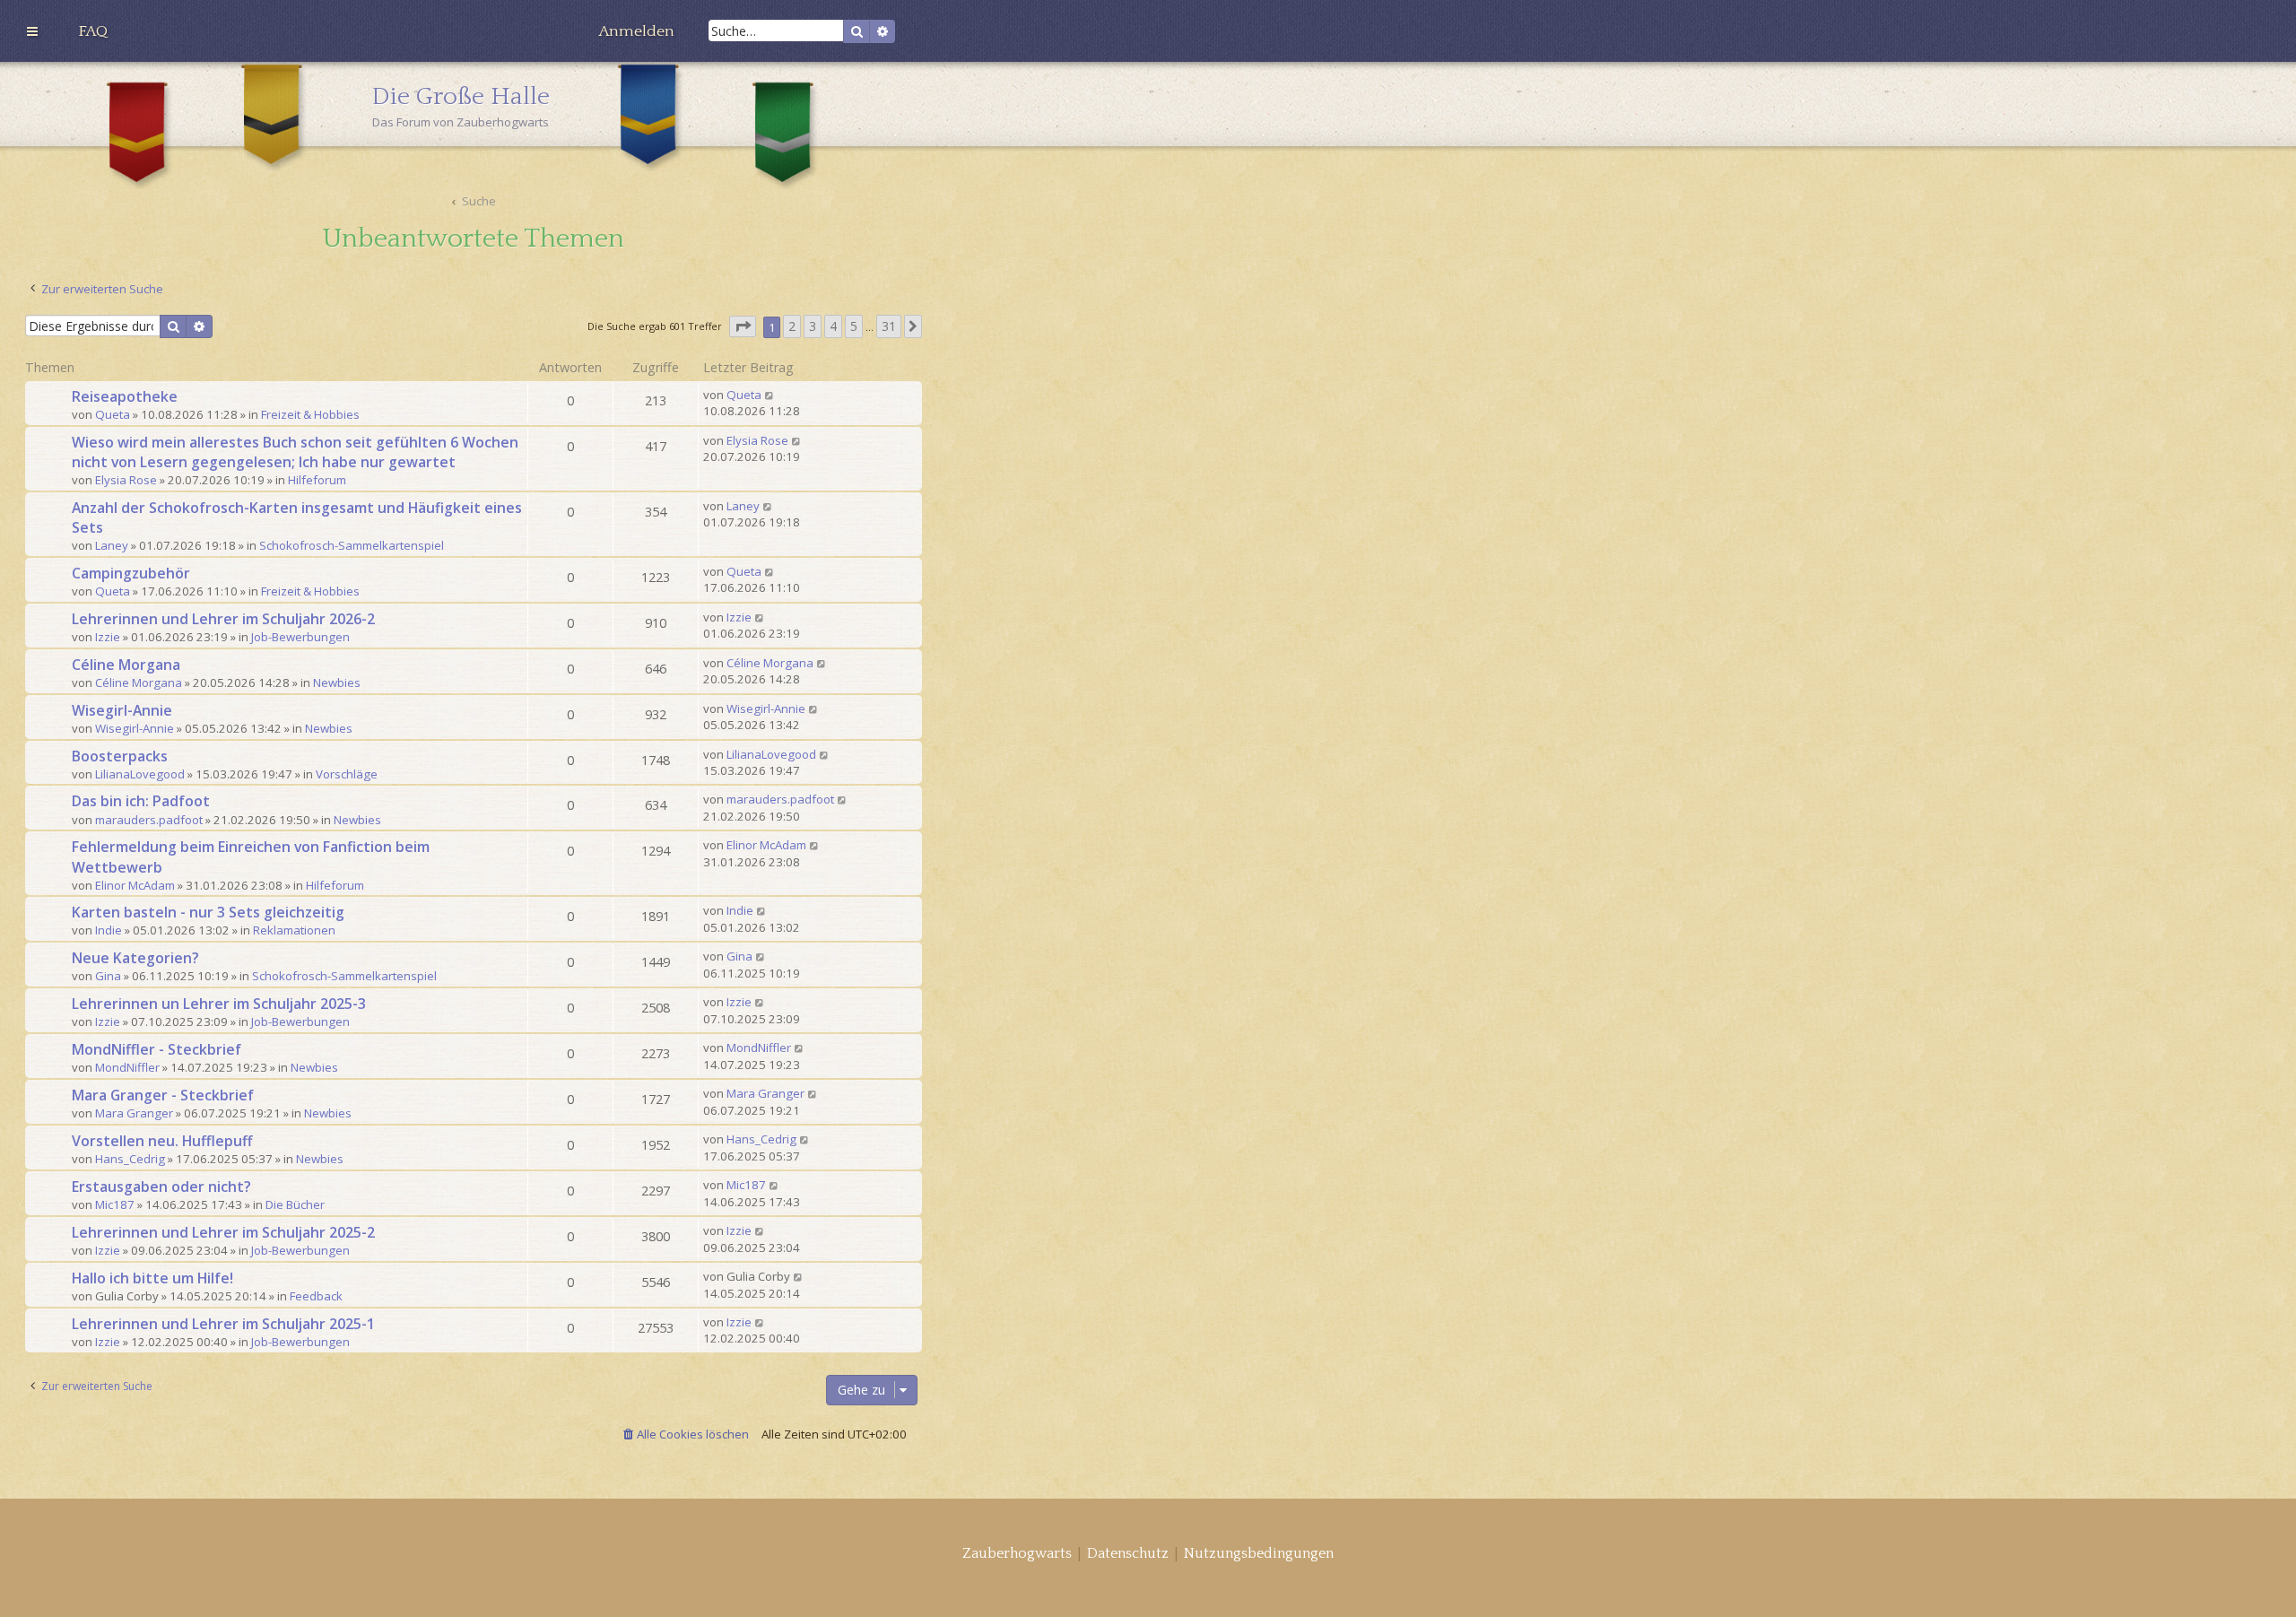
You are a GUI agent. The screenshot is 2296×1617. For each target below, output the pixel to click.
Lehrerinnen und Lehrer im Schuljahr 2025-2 (223, 1232)
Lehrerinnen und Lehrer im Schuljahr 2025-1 (223, 1324)
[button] (743, 327)
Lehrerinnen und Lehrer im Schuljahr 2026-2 (223, 619)
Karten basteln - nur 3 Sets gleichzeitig (208, 912)
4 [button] (833, 326)
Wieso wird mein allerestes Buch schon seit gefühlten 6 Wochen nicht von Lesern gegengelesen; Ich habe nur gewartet (295, 452)
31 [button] (889, 326)
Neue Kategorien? (135, 958)
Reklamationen (294, 930)
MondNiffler (127, 1067)
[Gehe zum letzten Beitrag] (770, 395)
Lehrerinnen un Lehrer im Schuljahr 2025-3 (219, 1004)
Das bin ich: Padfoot (141, 801)
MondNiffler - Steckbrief (157, 1049)
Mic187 (115, 1204)
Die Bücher (295, 1204)
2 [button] (792, 326)
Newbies (337, 682)
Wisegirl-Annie (122, 710)
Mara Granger (134, 1113)
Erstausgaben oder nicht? (161, 1187)
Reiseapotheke (125, 396)
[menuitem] (93, 31)
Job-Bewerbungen (300, 637)
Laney (112, 545)
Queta (113, 414)
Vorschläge (347, 774)
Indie (109, 930)
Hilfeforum (317, 480)
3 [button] (813, 326)
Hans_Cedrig (130, 1159)
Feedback (316, 1296)
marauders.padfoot (149, 820)
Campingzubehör (131, 573)
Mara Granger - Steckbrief (163, 1095)
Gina (108, 976)
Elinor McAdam (135, 885)
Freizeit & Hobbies (310, 414)
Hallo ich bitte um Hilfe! (152, 1278)
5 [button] (854, 326)
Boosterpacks (120, 756)
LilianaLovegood (140, 774)
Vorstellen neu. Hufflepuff (162, 1141)
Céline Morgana (126, 665)
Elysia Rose (126, 480)
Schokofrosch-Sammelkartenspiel (352, 545)
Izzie (108, 637)
